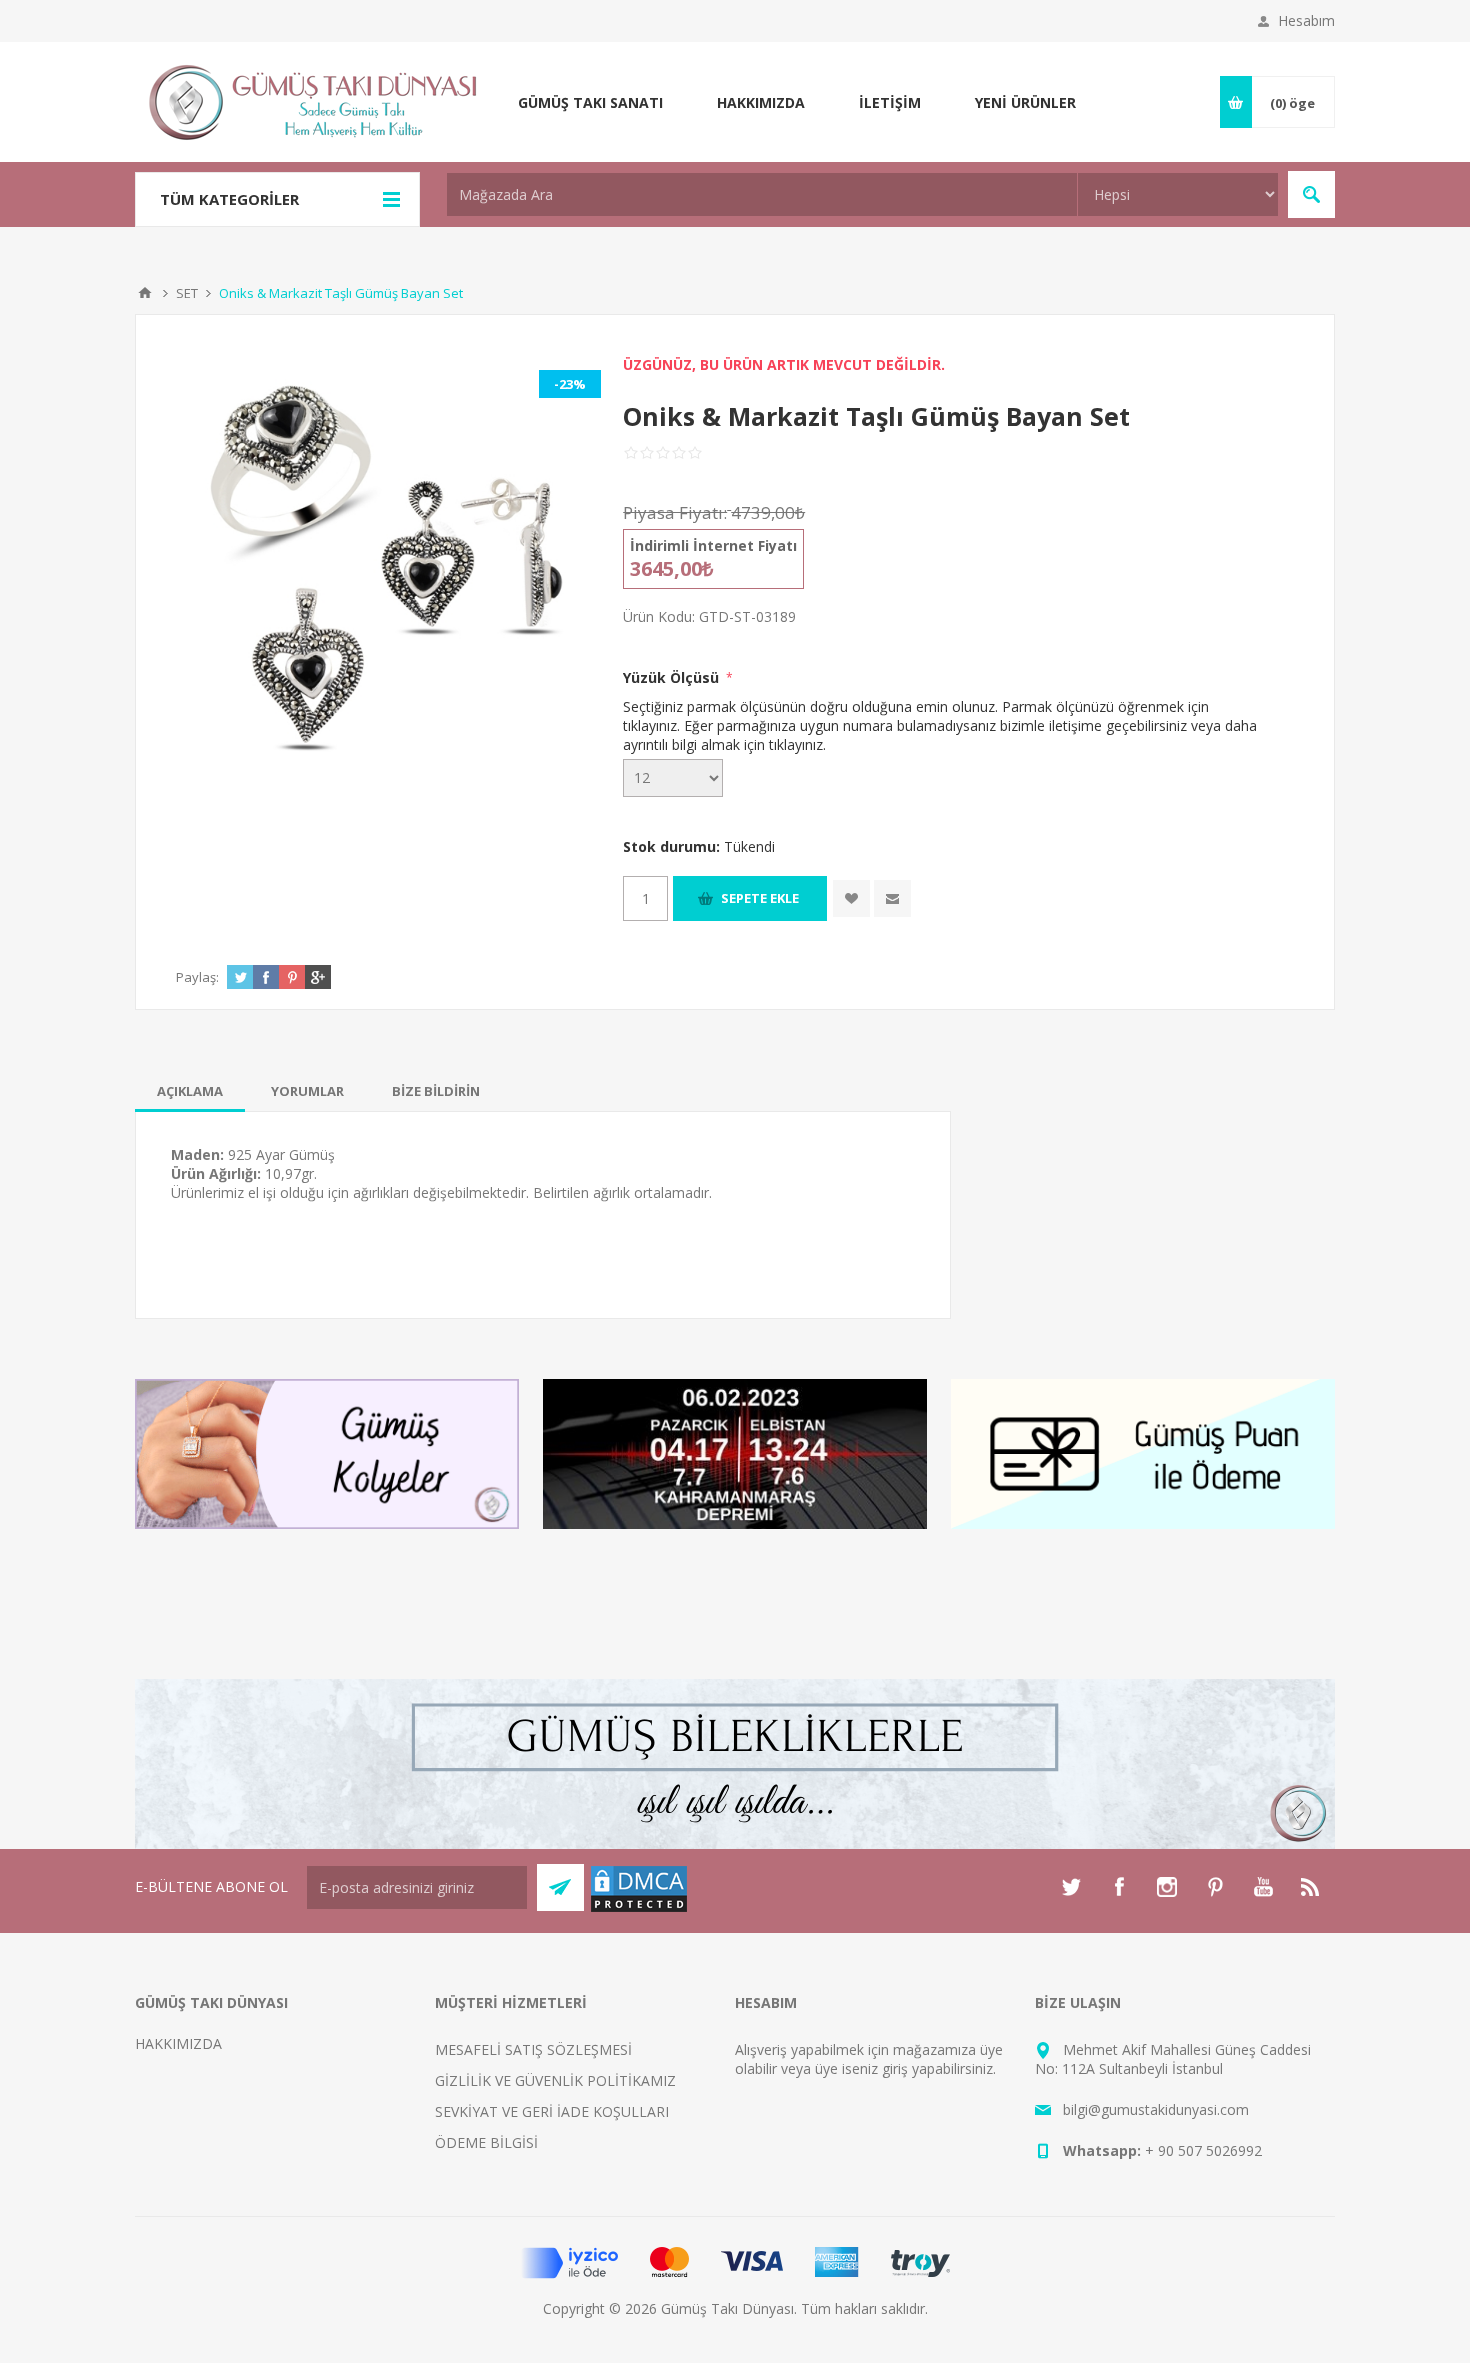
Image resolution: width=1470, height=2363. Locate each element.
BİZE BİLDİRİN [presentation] (436, 1091)
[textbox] (762, 194)
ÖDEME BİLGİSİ (486, 2142)
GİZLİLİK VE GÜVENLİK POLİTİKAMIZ (555, 2080)
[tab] (190, 1091)
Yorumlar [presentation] (307, 1091)
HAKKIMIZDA (178, 2043)
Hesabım (1306, 20)
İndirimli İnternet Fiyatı (713, 545)
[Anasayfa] (145, 293)
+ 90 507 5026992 (1203, 2150)
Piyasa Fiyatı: (675, 512)
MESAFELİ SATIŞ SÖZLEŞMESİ (533, 2049)
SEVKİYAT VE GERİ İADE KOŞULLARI (552, 2111)
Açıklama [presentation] (190, 1091)
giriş (895, 2068)
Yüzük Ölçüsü (673, 677)
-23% (570, 384)
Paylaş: (197, 977)
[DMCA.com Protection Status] (639, 1908)
